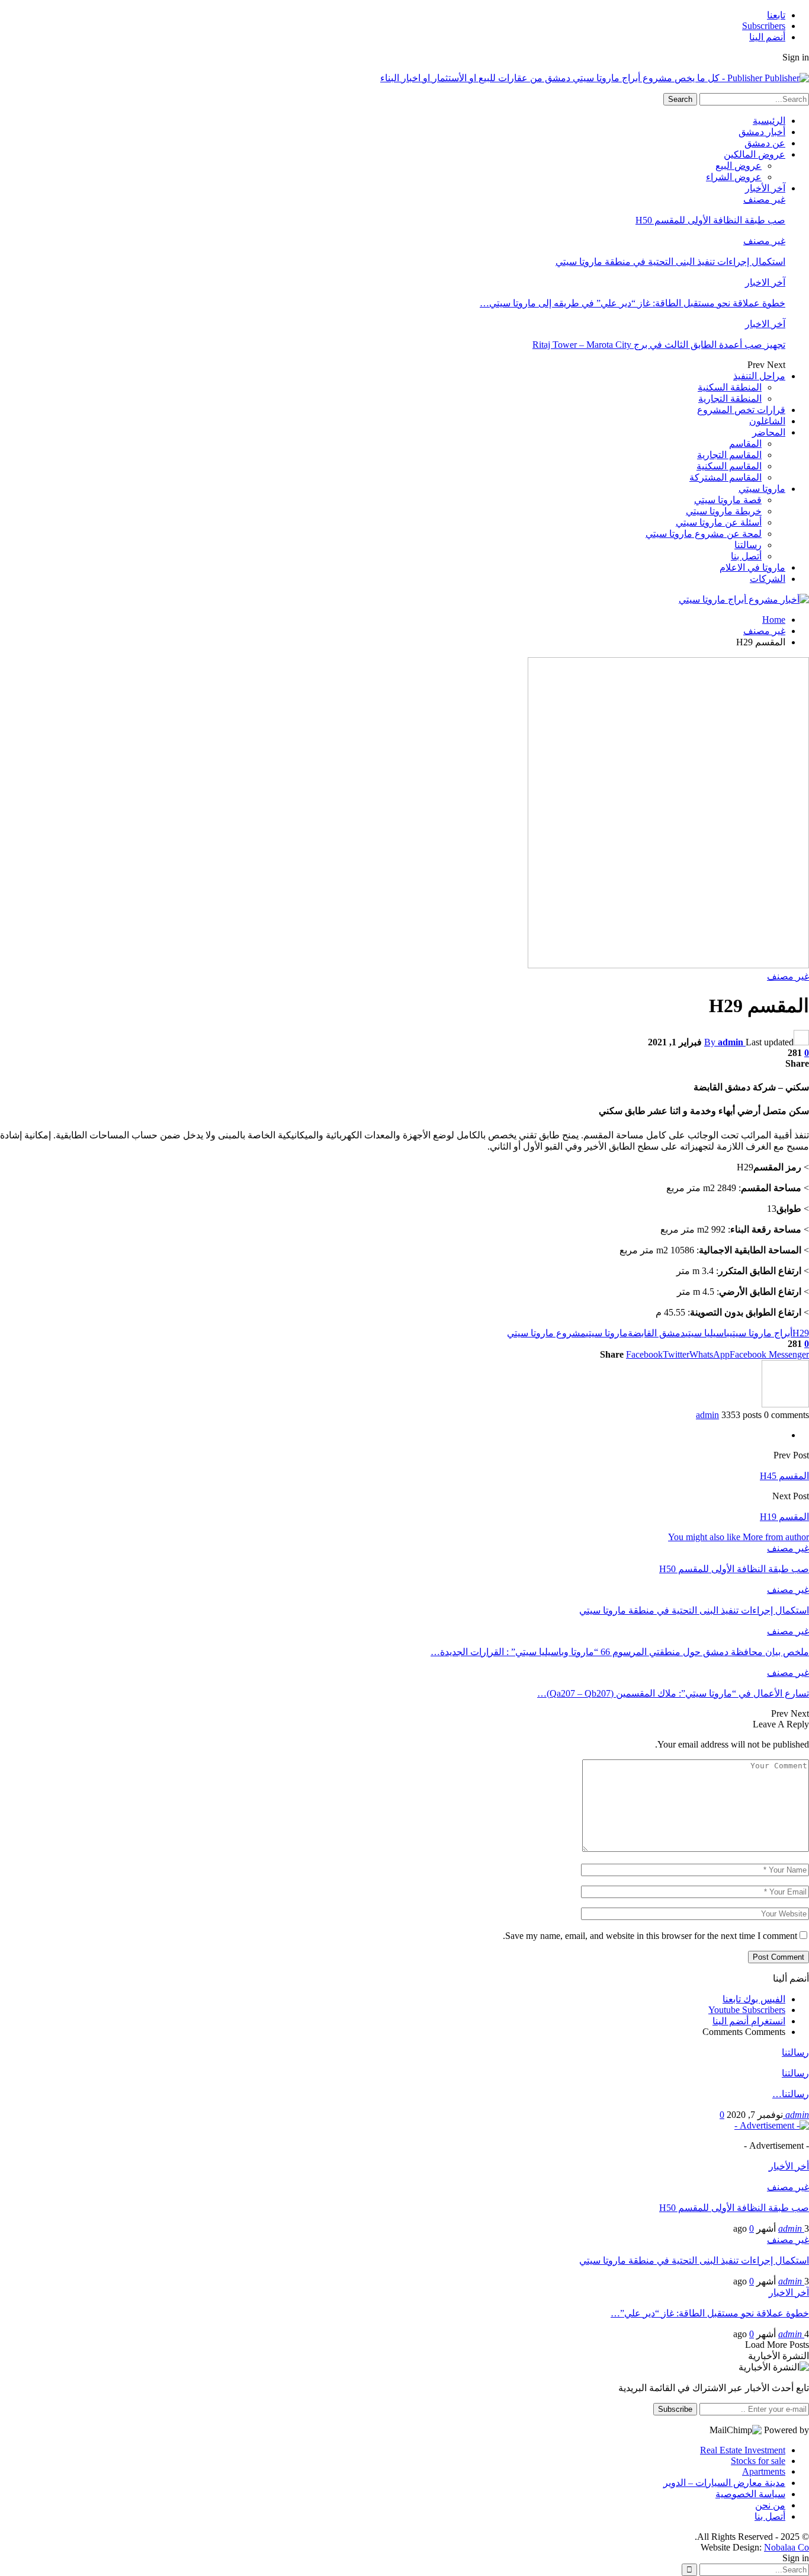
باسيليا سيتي (707, 1333)
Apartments (764, 2471)
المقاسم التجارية (729, 455)
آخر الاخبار (765, 282)
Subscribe (675, 2409)
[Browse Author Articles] (785, 1404)
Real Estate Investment (743, 2450)
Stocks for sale (758, 2461)
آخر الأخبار (765, 188)
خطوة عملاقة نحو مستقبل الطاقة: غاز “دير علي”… (710, 2313)
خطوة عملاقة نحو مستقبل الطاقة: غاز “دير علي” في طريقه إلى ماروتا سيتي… (633, 303)
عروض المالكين (755, 154)
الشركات (768, 579)
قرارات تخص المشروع (741, 410)
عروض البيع (739, 166)
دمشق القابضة (656, 1333)
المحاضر (769, 432)
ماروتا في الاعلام (752, 567)
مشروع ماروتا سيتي (546, 1333)
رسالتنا (748, 545)
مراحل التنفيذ (759, 376)
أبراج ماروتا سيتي (761, 1333)
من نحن (770, 2505)
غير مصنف (764, 199)
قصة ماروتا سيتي (728, 500)
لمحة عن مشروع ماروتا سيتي (704, 534)
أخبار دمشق (762, 132)
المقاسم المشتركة (725, 477)
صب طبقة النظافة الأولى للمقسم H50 (710, 220)
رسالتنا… (791, 2094)
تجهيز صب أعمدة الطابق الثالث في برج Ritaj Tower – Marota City (659, 345)
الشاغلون (767, 421)
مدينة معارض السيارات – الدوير (724, 2483)
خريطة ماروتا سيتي (724, 511)
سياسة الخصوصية (750, 2494)
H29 (801, 1333)
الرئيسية (769, 121)
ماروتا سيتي (762, 489)
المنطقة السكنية (730, 387)
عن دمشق (765, 143)
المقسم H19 (784, 1517)
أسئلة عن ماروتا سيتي (719, 522)
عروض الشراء (734, 177)
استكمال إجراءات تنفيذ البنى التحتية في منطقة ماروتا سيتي (670, 262)
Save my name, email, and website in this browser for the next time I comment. (650, 1936)
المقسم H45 (784, 1476)
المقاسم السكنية (729, 466)
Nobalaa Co (786, 2547)
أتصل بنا (746, 556)
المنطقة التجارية (730, 399)
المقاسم (745, 444)
